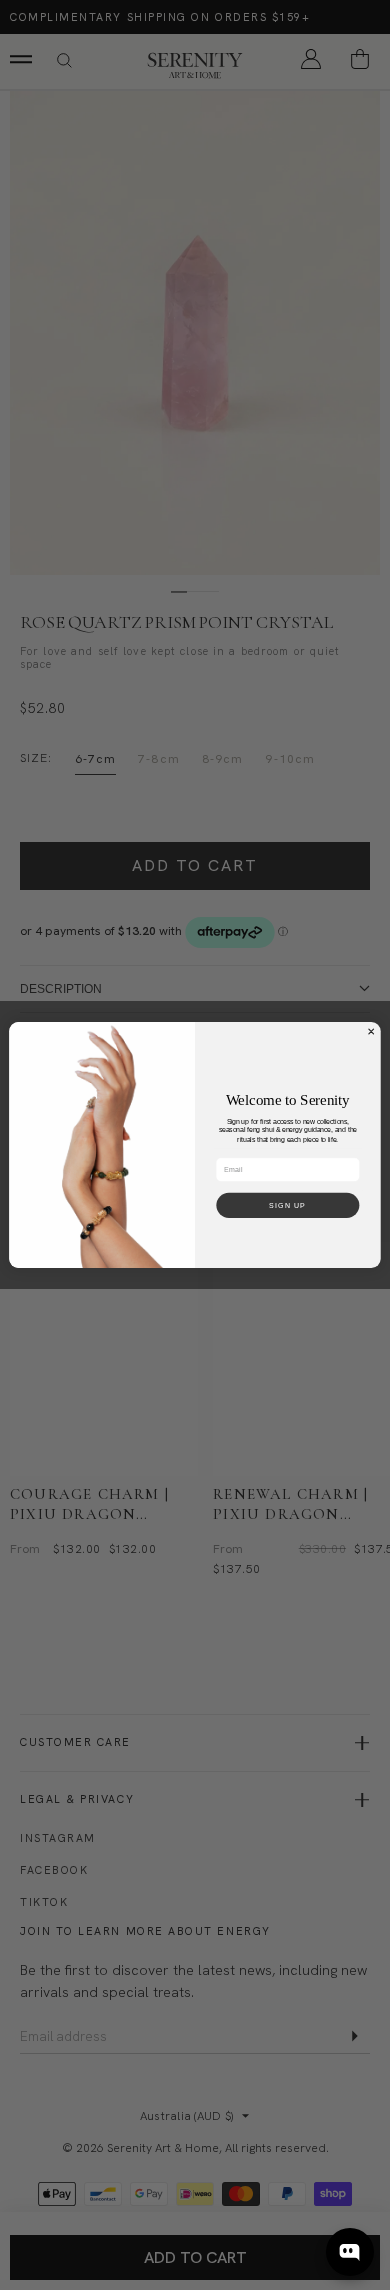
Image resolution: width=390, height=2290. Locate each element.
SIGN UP (287, 1205)
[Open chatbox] (350, 2252)
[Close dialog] (371, 1032)
